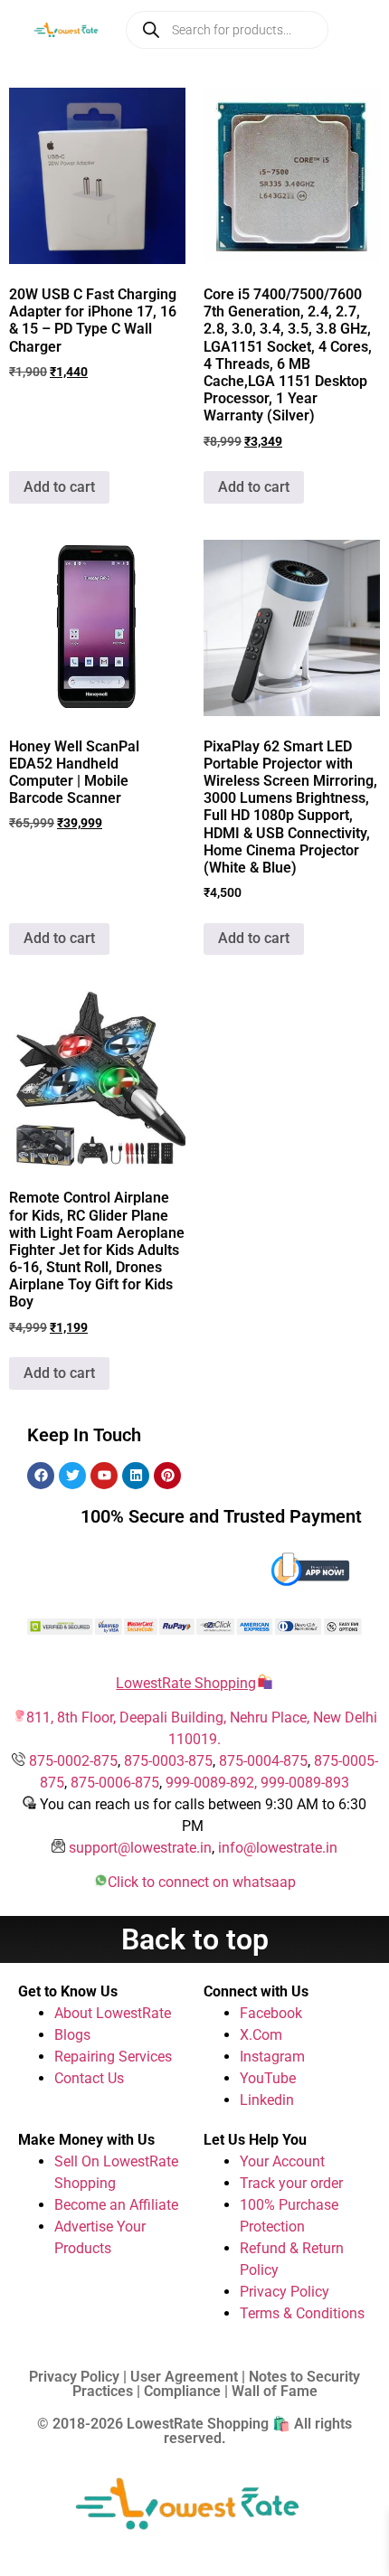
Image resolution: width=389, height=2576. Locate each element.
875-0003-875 (168, 1761)
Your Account (282, 2161)
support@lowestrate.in (140, 1848)
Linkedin (267, 2100)
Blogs (72, 2035)
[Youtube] (104, 1476)
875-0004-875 (263, 1761)
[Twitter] (72, 1476)
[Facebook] (41, 1476)
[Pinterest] (167, 1476)
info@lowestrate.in (278, 1848)
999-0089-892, (213, 1783)
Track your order (291, 2183)
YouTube (268, 2078)
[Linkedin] (136, 1476)
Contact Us (89, 2078)
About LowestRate (113, 2013)
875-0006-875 (115, 1783)
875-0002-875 (73, 1761)
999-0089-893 (305, 1783)
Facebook (271, 2013)
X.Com (261, 2035)
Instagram (272, 2057)
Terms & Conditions (302, 2313)
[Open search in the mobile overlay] (227, 30)
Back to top (195, 1939)
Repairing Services (113, 2057)
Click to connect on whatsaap (202, 1882)
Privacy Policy (285, 2292)
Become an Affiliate (116, 2205)
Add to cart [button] (59, 487)
